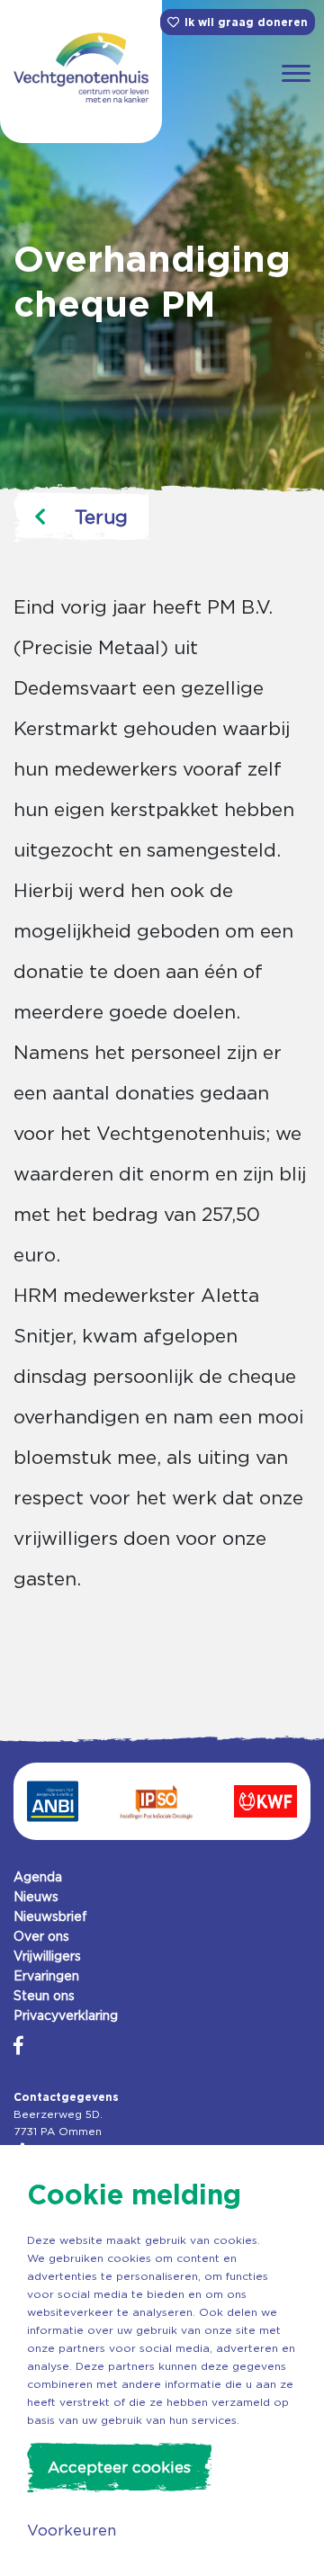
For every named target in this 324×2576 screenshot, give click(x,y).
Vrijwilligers (47, 1956)
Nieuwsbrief (50, 1916)
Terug (101, 517)
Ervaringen (46, 1976)
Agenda (38, 1877)
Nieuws (36, 1897)
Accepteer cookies (119, 2467)
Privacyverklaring (66, 2015)
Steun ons (44, 1996)
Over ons (41, 1936)
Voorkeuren (72, 2530)
